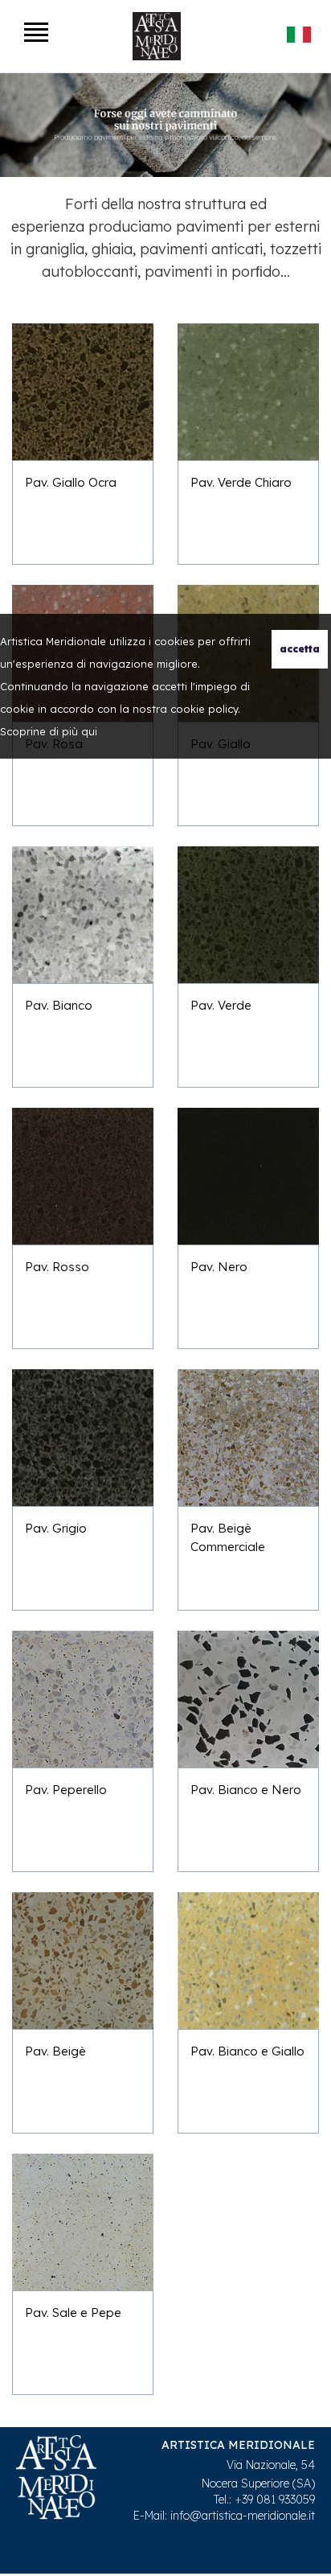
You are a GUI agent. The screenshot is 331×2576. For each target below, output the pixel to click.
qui (89, 731)
